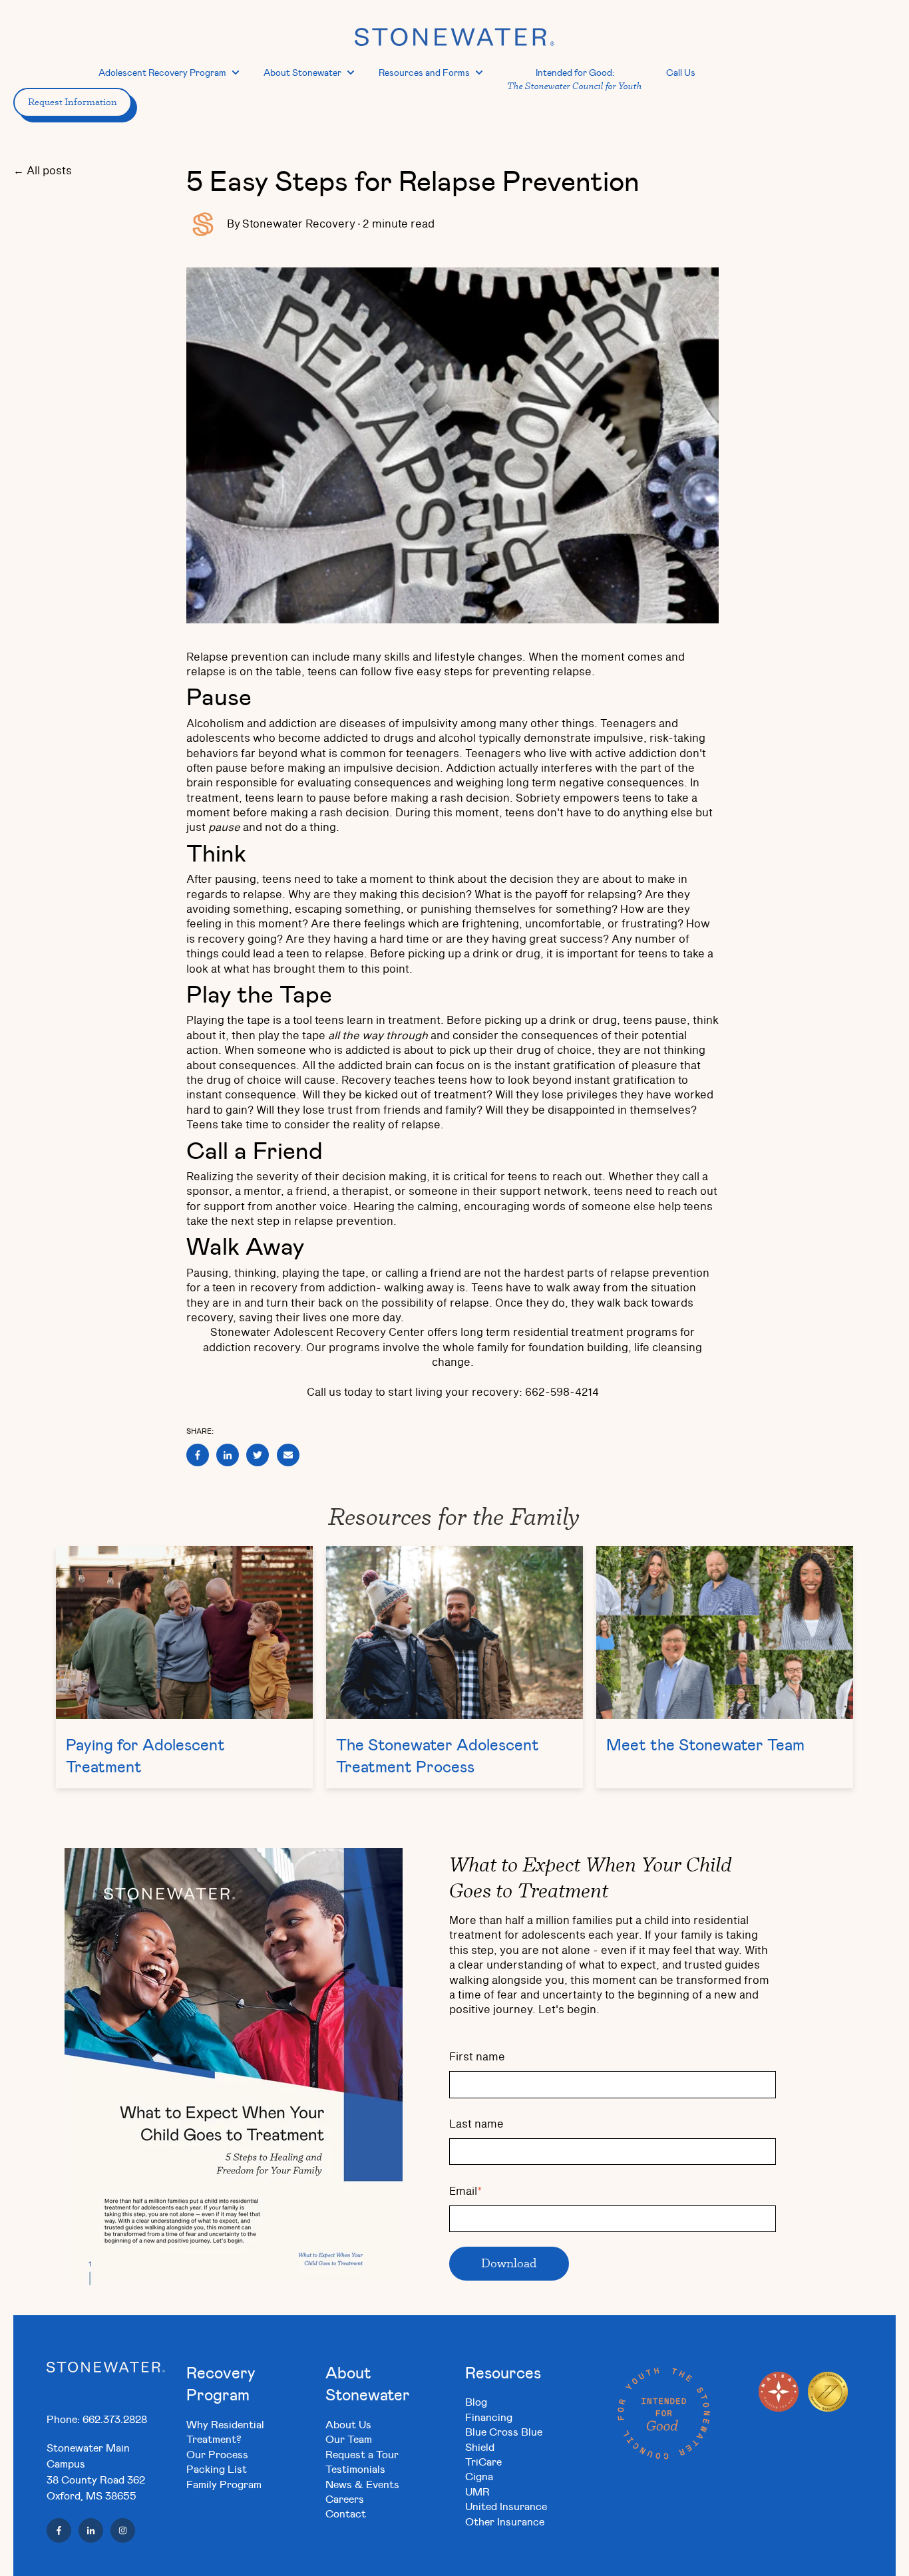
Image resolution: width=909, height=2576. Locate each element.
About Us (348, 2424)
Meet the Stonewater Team (705, 1744)
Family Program (224, 2484)
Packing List (217, 2469)
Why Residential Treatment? (225, 2431)
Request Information (73, 102)
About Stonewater (302, 72)
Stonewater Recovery (299, 224)
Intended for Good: (575, 79)
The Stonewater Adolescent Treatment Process (438, 1756)
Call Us (681, 72)
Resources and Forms (424, 72)
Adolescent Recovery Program (162, 72)
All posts (49, 171)
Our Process (217, 2454)
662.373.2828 (115, 2419)
